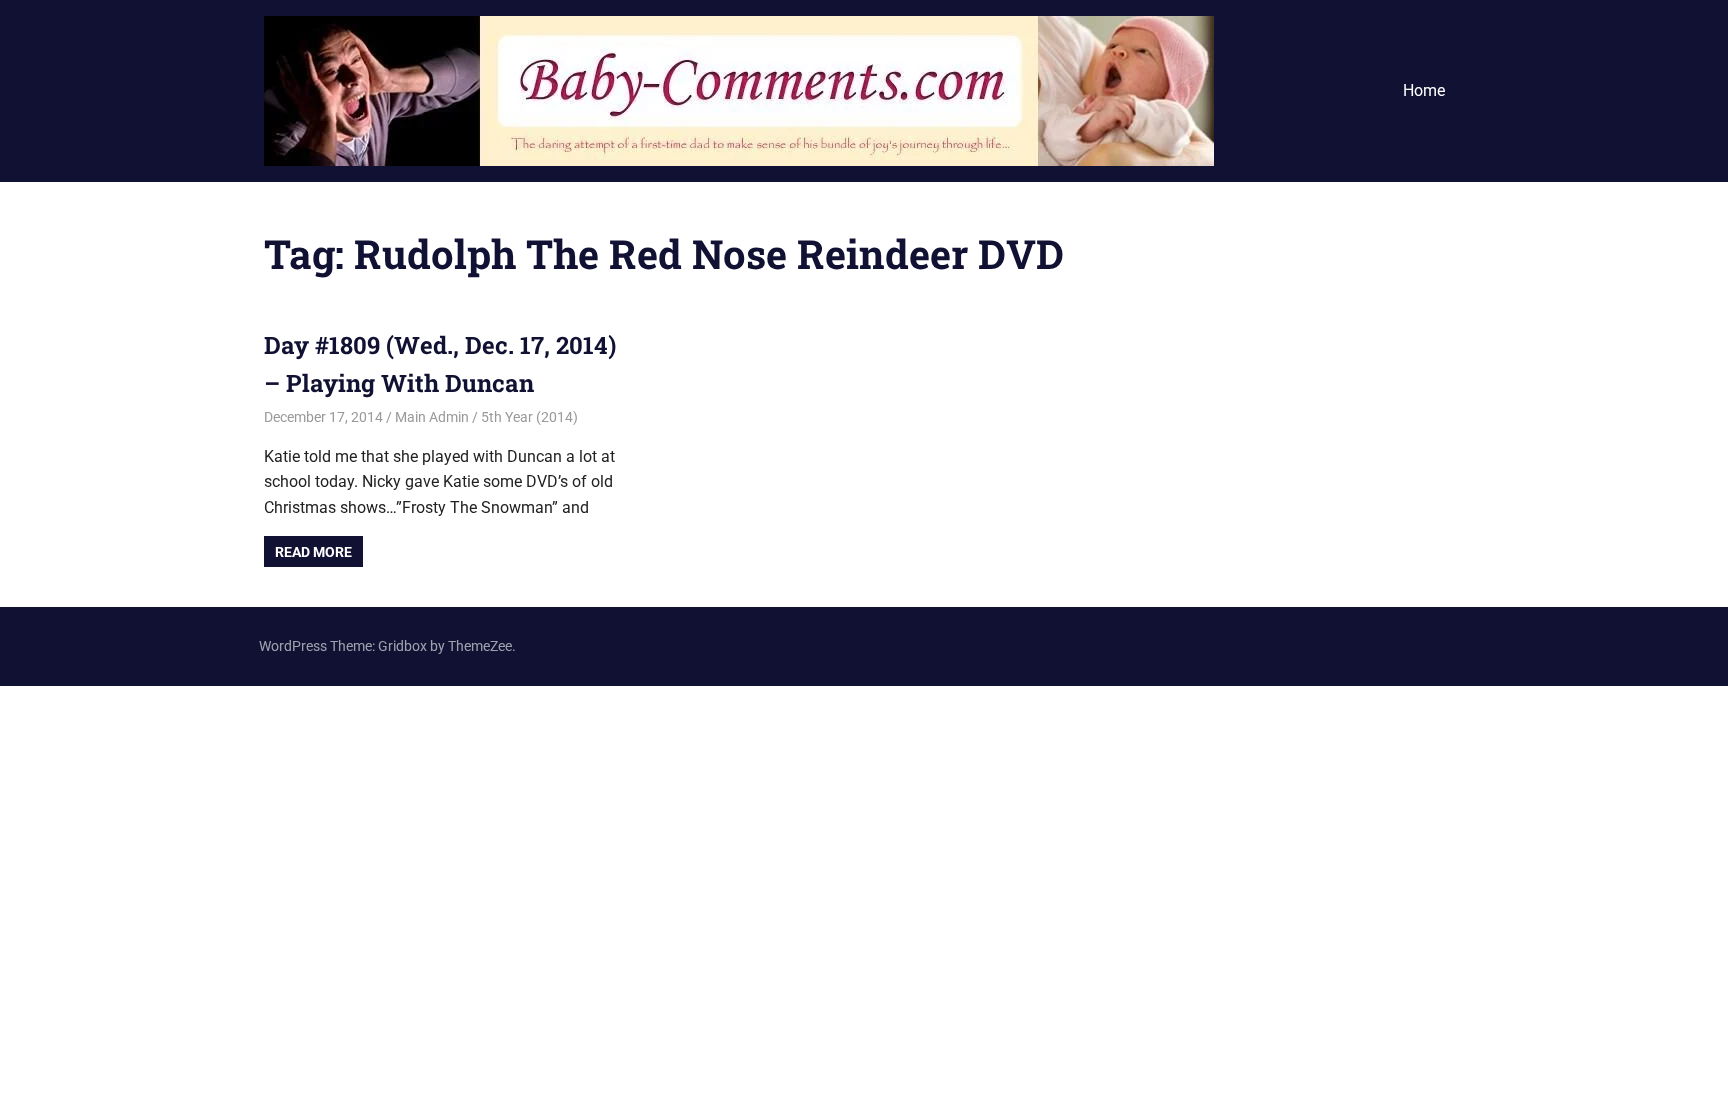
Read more (313, 552)
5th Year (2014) (529, 417)
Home (1424, 90)
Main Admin (432, 417)
